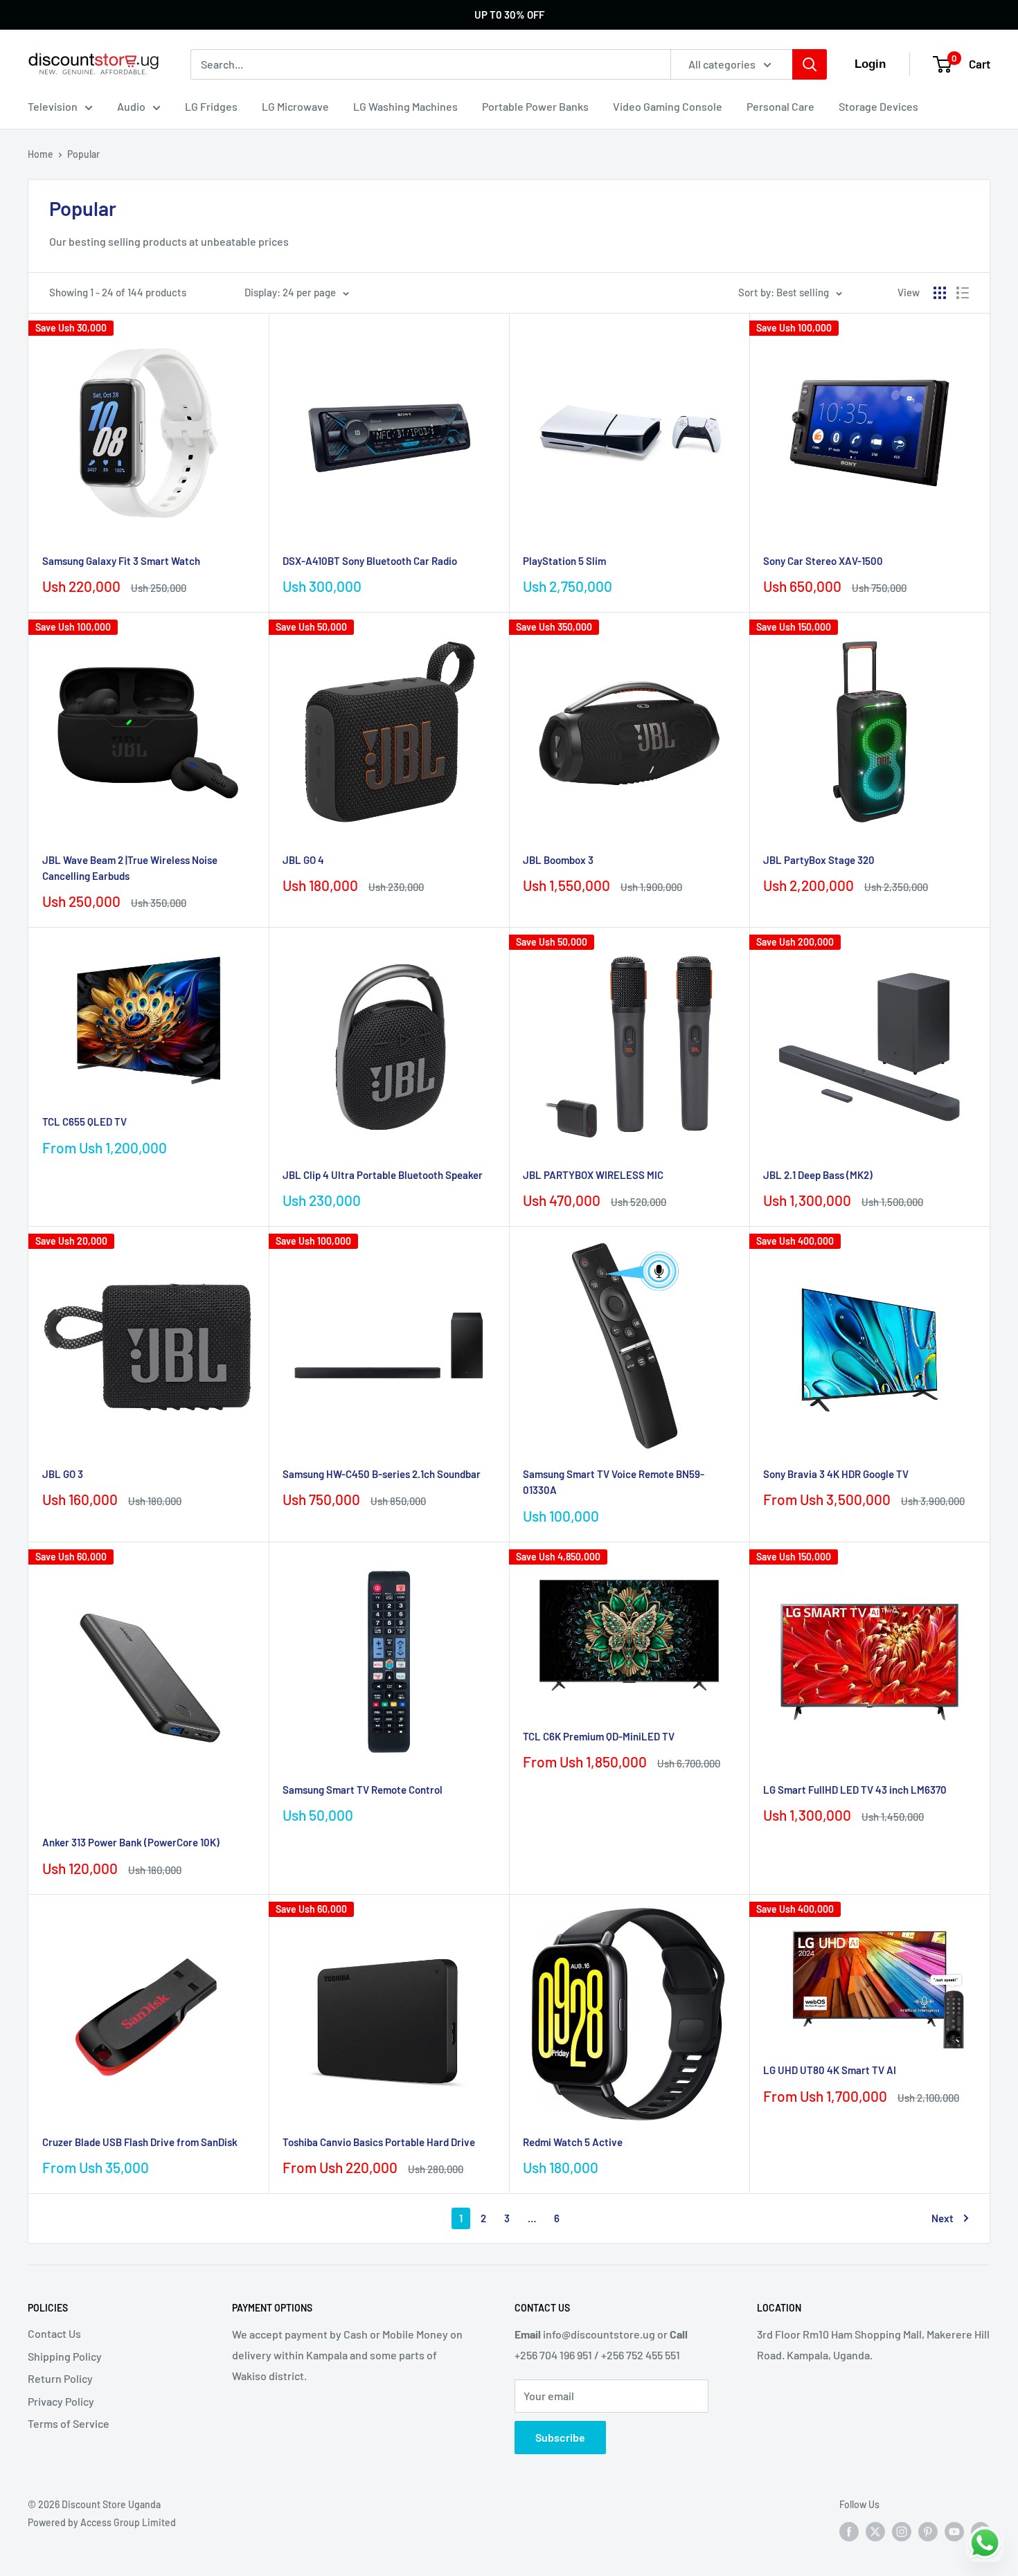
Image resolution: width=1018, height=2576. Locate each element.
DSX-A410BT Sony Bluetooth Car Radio (370, 561)
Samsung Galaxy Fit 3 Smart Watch (121, 561)
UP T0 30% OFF (509, 15)
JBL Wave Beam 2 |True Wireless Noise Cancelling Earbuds (130, 868)
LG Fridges (211, 106)
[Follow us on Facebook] (849, 2532)
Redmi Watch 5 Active (573, 2142)
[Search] (810, 64)
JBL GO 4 (303, 860)
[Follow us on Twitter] (875, 2532)
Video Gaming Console (668, 106)
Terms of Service (69, 2423)
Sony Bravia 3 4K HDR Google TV (836, 1474)
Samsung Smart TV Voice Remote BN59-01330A (614, 1482)
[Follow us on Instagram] (902, 2532)
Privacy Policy (61, 2401)
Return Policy (60, 2378)
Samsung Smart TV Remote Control (363, 1790)
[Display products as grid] (940, 293)
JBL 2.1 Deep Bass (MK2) (818, 1175)
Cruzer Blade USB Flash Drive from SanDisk (140, 2142)
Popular (83, 154)
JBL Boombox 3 (558, 860)
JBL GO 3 (63, 1474)
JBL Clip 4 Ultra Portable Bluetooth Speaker (383, 1175)
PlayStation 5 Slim (564, 561)
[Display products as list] (963, 293)
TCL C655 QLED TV (84, 1122)
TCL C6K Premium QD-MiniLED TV (599, 1736)
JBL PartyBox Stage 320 (819, 860)
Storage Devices (878, 106)
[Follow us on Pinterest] (928, 2532)
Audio (131, 106)
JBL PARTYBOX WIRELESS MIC (593, 1175)
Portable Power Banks (535, 106)
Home (41, 154)
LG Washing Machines (405, 106)
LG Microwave (295, 106)
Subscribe (560, 2437)
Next (943, 2218)
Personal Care (780, 106)
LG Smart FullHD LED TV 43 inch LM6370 (855, 1790)
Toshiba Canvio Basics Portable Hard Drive (379, 2142)
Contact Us (54, 2333)
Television (53, 106)
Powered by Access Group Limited (102, 2522)
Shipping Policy (65, 2356)
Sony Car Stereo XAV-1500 (823, 561)
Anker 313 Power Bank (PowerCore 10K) (131, 1842)
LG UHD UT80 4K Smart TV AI (830, 2070)
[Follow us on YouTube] (954, 2532)
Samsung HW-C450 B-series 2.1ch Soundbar (382, 1474)
